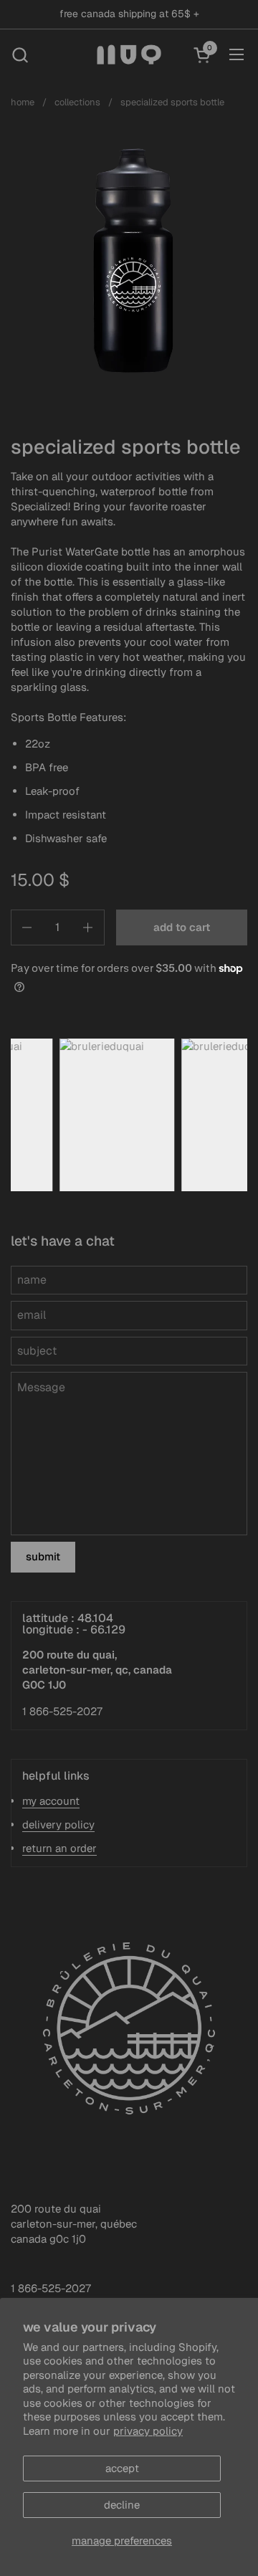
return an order (59, 1848)
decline (122, 2505)
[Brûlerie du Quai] (129, 54)
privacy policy (148, 2431)
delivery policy (58, 1824)
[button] (20, 55)
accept (122, 2468)
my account (51, 1801)
